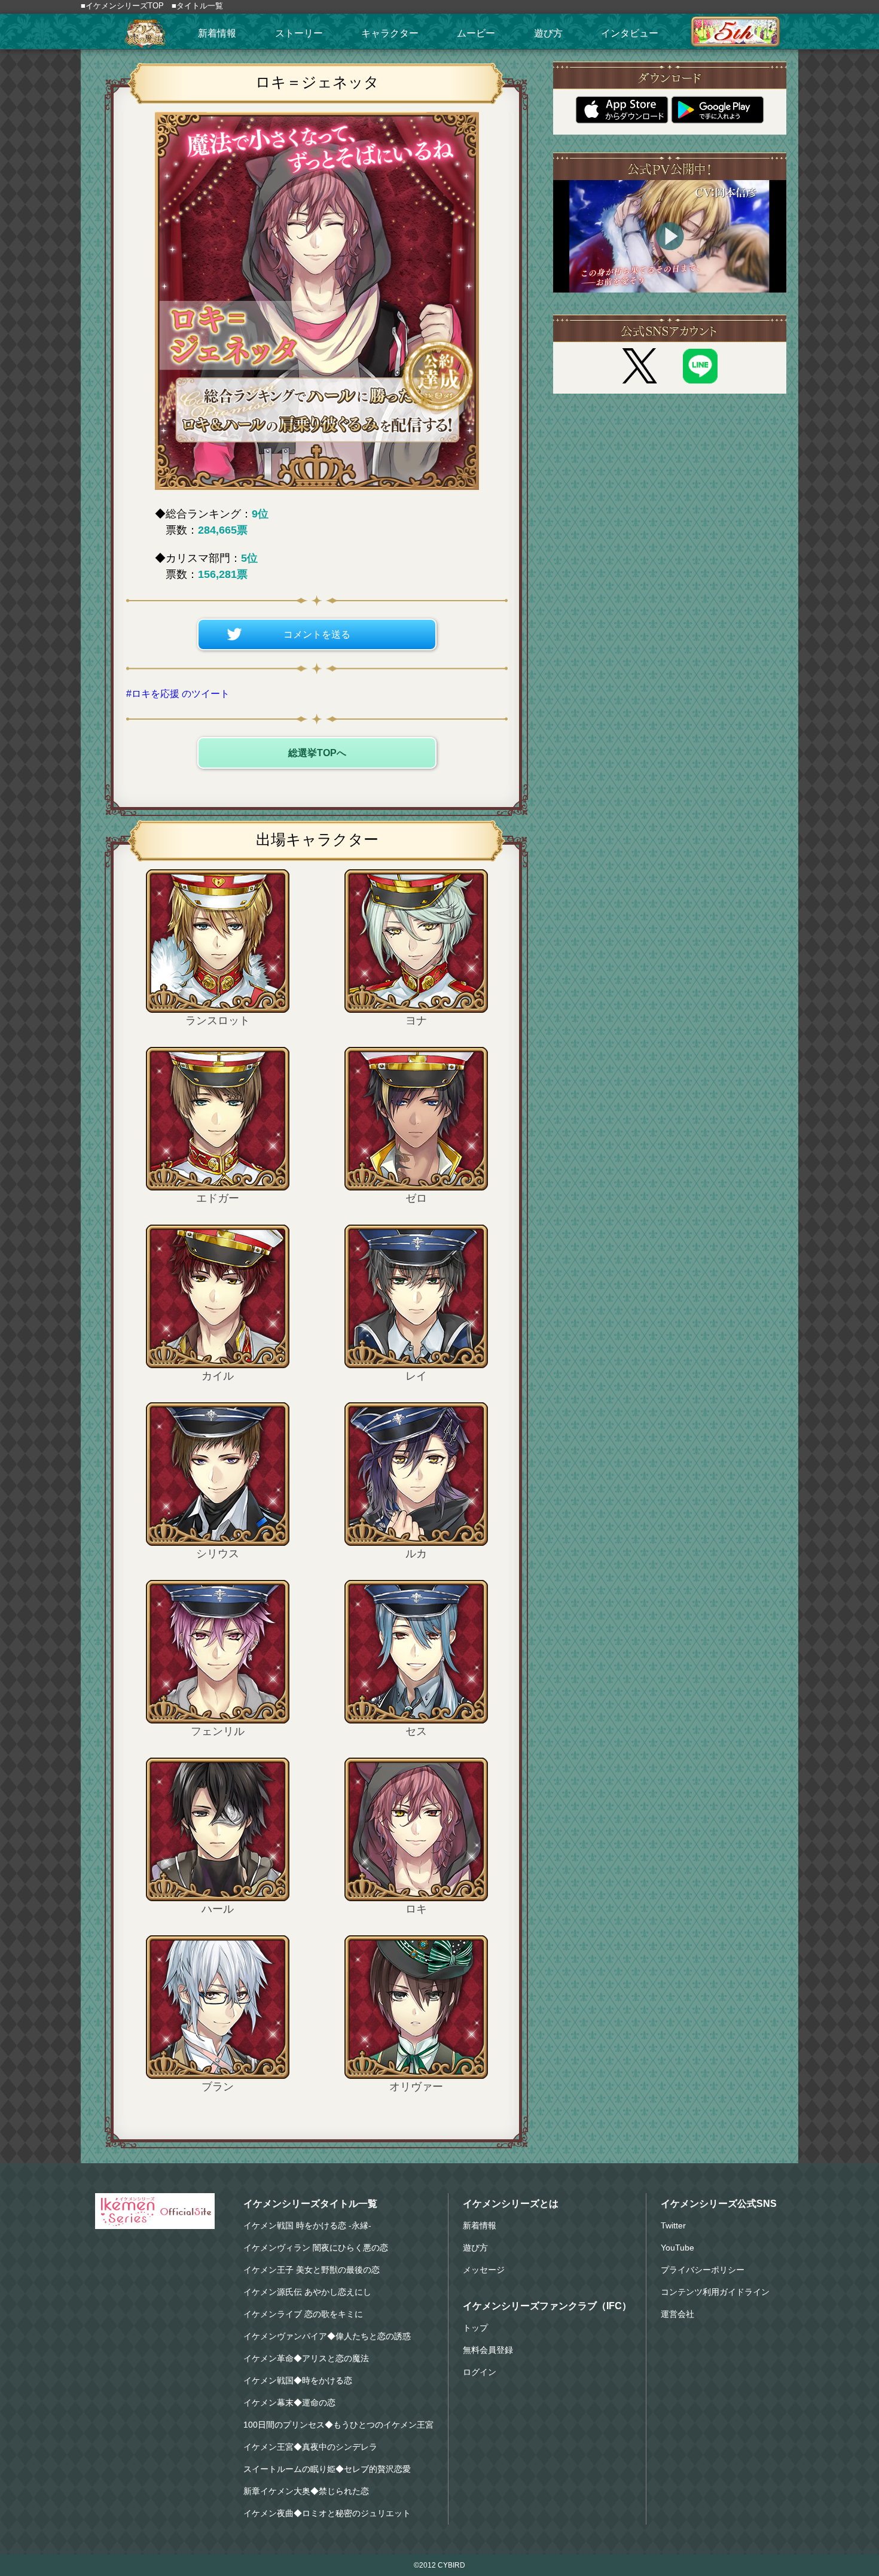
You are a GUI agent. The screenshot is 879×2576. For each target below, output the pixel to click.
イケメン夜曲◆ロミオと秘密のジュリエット (327, 2513)
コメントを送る (317, 634)
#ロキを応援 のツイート (178, 694)
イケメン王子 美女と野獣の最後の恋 (312, 2270)
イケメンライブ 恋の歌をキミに (303, 2314)
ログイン (480, 2372)
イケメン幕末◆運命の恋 (289, 2403)
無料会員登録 (488, 2350)
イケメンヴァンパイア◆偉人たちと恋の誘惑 (327, 2336)
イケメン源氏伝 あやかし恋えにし (307, 2292)
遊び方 (548, 33)
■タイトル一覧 (197, 6)
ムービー (476, 33)
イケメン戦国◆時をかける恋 (298, 2380)
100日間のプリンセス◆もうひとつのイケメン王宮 (338, 2425)
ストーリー (299, 33)
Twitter (673, 2225)
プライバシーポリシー (703, 2270)
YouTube (677, 2248)
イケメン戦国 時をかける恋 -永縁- (307, 2225)
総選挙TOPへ (317, 753)
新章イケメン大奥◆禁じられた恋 (306, 2491)
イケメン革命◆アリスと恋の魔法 (306, 2358)
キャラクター (390, 33)
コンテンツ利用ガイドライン (715, 2292)
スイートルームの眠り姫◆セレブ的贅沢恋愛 (327, 2469)
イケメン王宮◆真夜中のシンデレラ (310, 2447)
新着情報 (217, 33)
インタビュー (630, 33)
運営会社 (677, 2314)
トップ (475, 2328)
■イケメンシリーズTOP (122, 6)
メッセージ (484, 2270)
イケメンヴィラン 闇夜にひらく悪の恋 (316, 2248)
